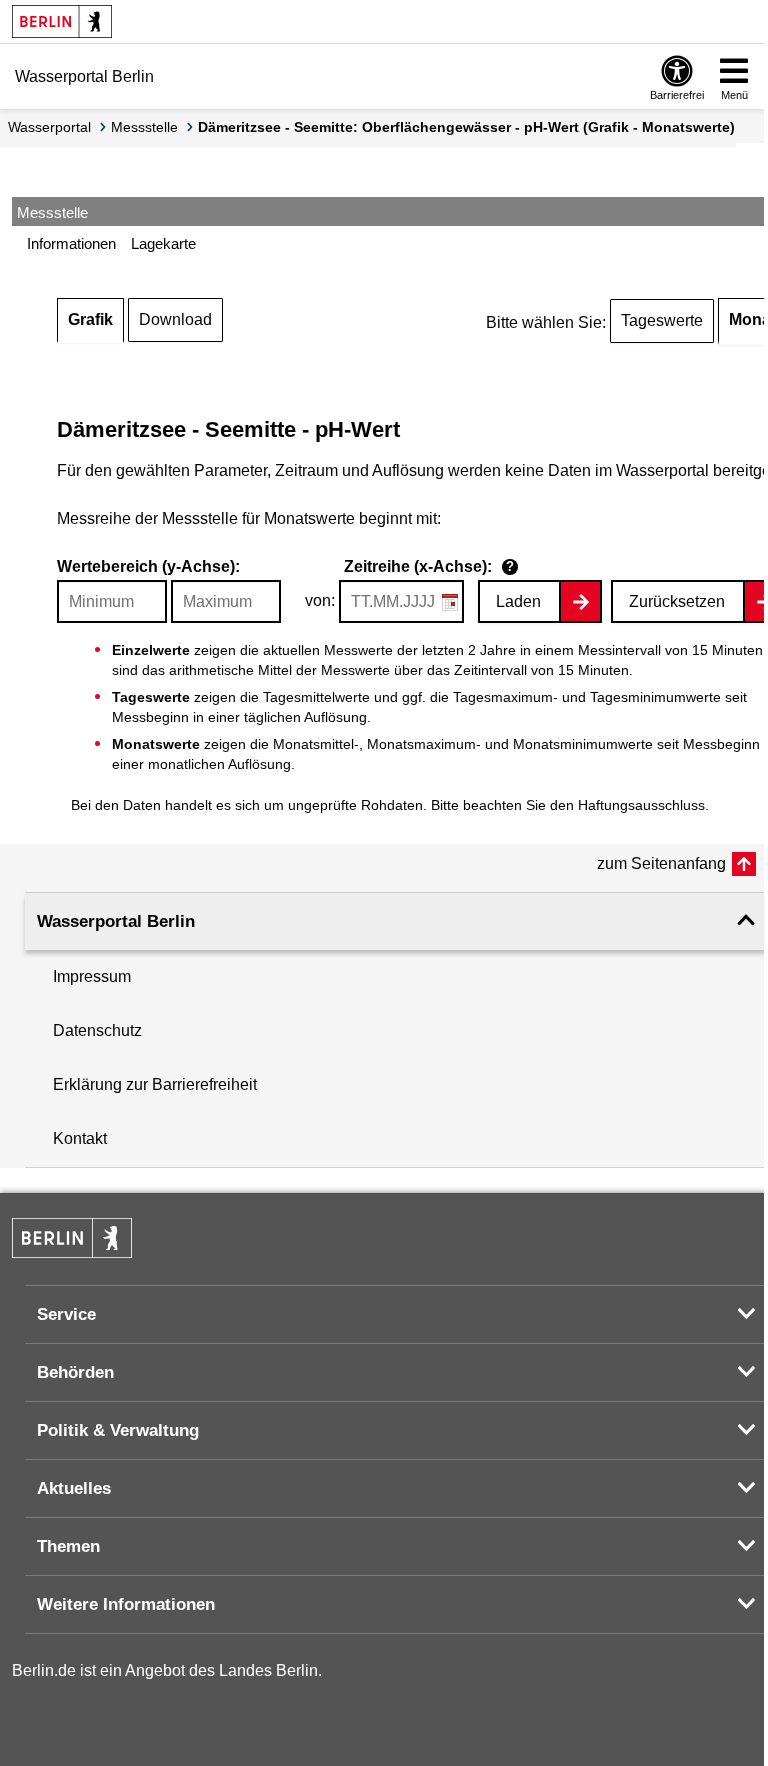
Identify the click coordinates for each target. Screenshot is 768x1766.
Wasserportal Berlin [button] (116, 921)
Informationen (71, 243)
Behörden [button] (75, 1372)
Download (175, 319)
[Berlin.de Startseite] (62, 21)
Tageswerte (662, 320)
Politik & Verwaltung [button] (118, 1430)
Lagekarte (163, 243)
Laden (518, 601)
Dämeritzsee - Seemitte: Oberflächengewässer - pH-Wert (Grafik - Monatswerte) (466, 127)
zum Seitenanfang (661, 863)
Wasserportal (49, 127)
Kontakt (80, 1138)
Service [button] (66, 1314)
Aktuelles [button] (74, 1488)
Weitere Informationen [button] (126, 1604)
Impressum (92, 976)
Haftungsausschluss (641, 805)
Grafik (90, 319)
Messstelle (144, 127)
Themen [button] (68, 1546)
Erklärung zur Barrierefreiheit (155, 1084)
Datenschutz (97, 1030)
